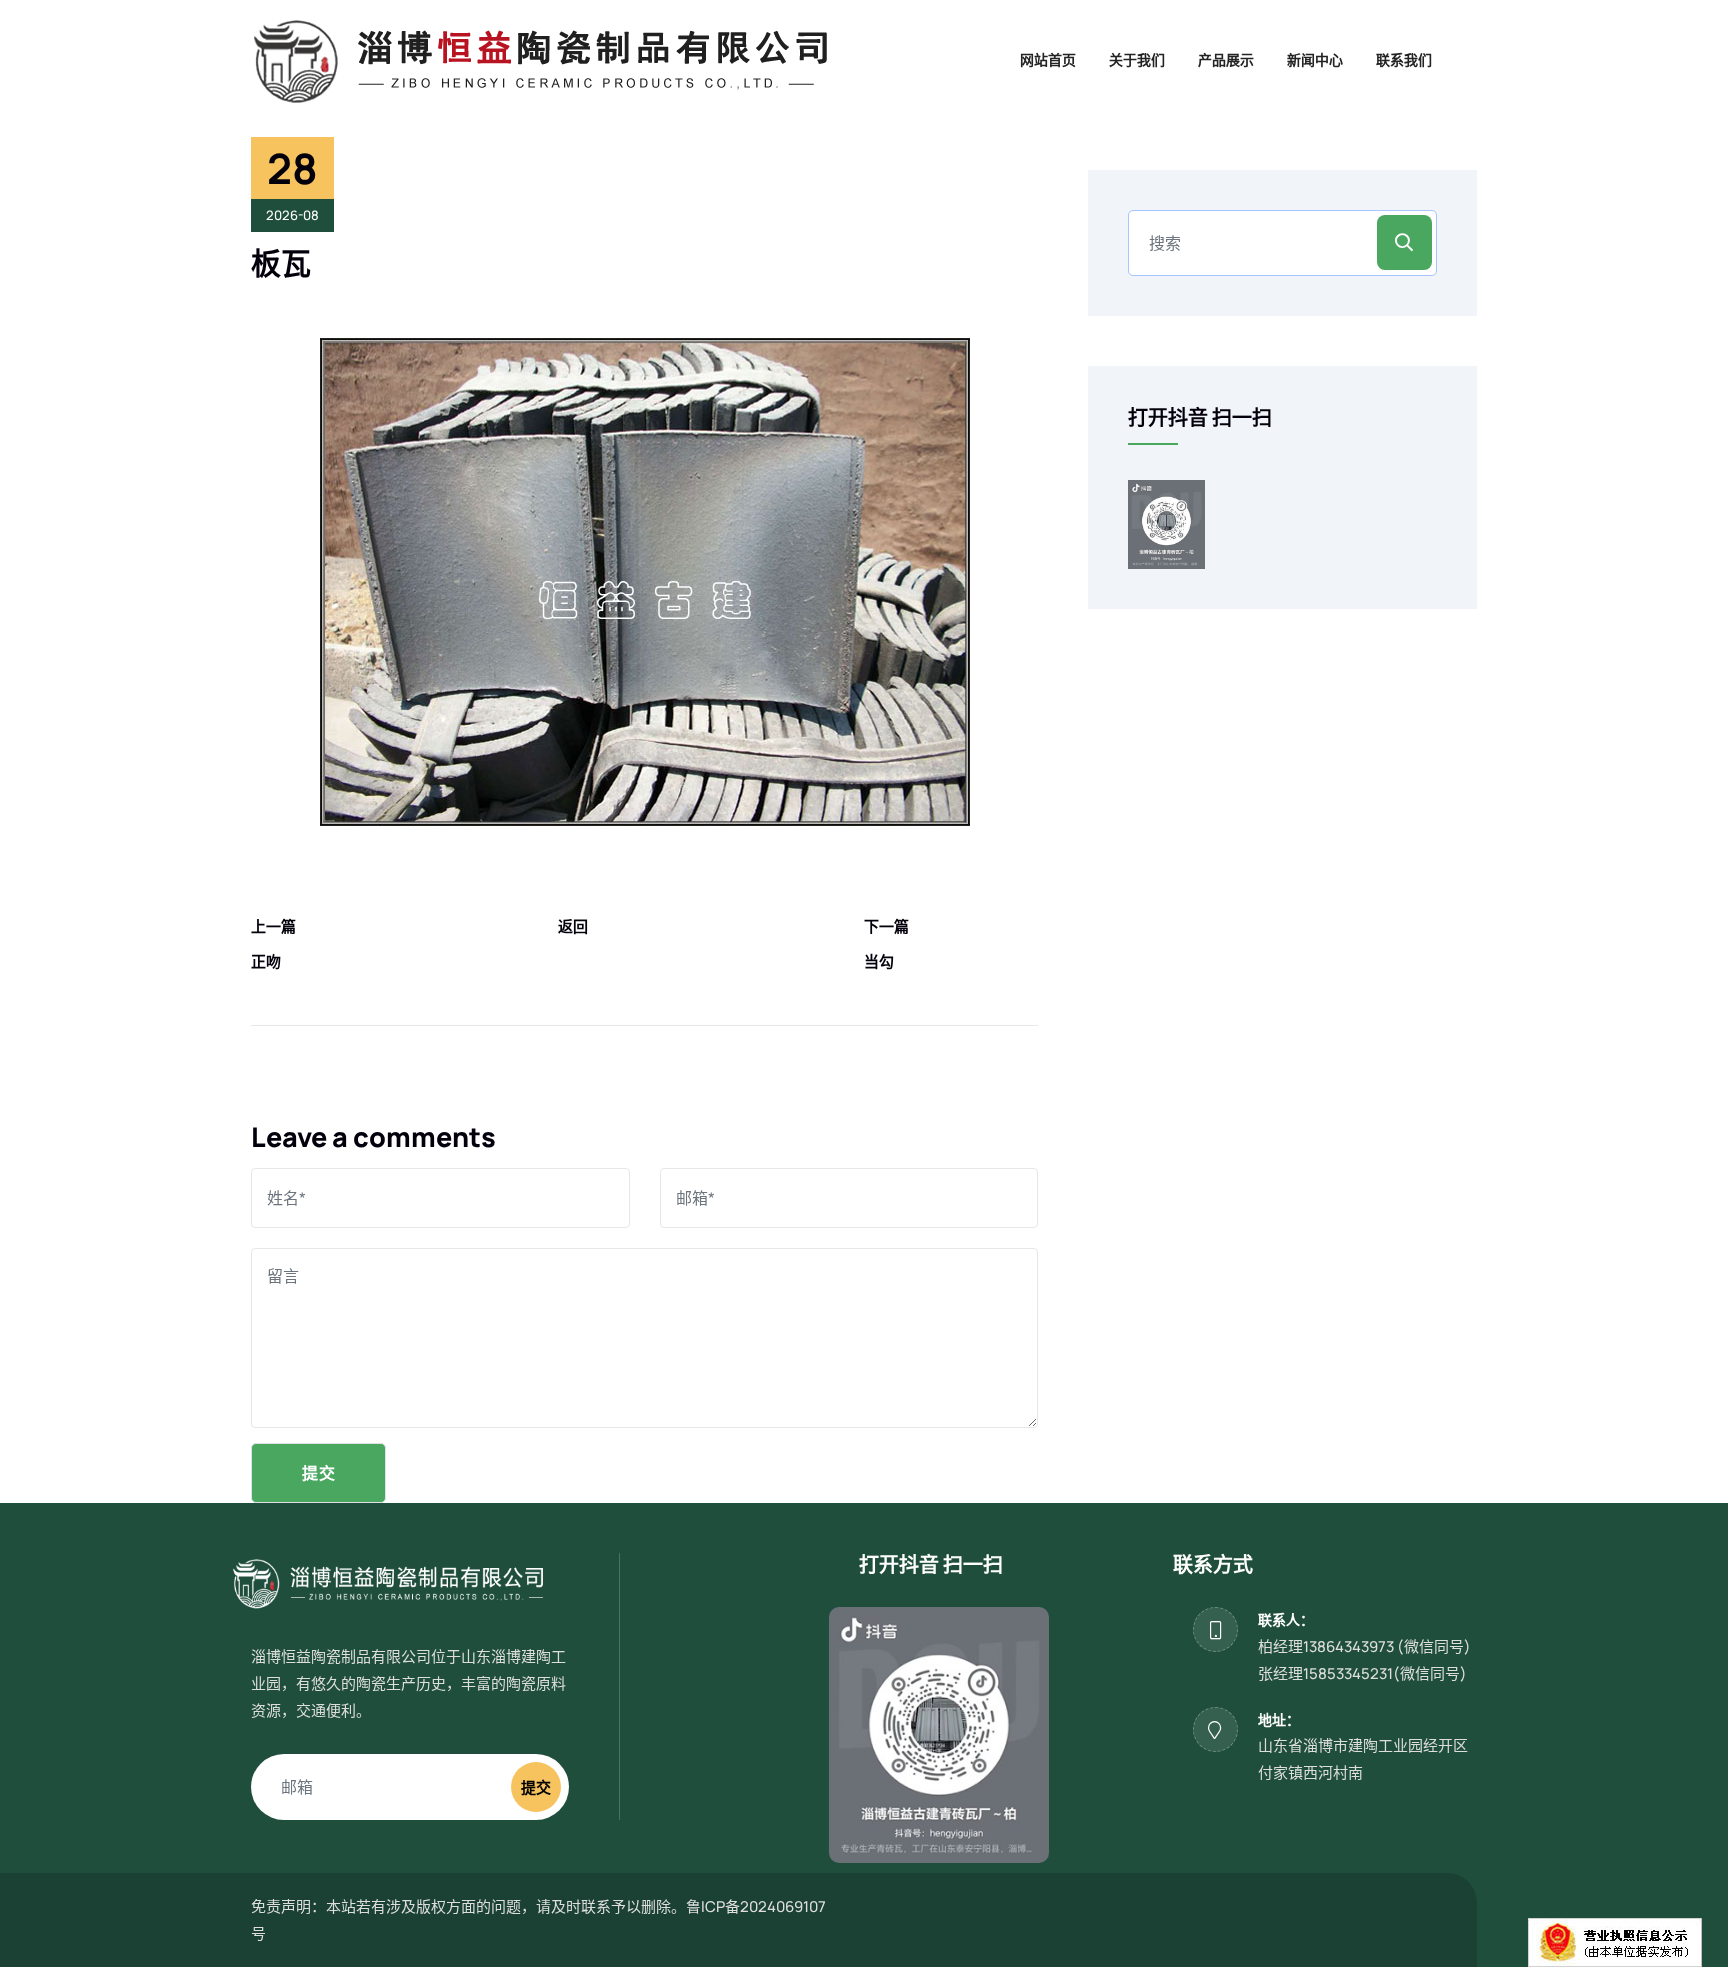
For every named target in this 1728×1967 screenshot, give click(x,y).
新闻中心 (1315, 59)
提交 (318, 1473)
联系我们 (1404, 59)
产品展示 (1226, 59)
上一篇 (273, 926)
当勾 (879, 961)
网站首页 (1048, 59)
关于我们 (1137, 59)
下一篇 (886, 926)
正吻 (266, 961)
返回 (573, 926)
